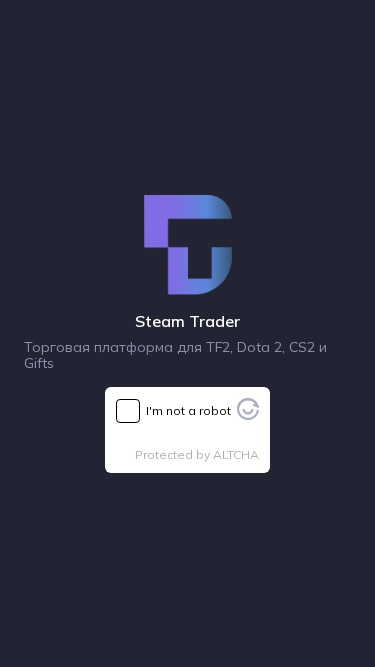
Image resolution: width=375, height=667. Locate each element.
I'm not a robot (188, 410)
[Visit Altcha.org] (248, 414)
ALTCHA (236, 454)
